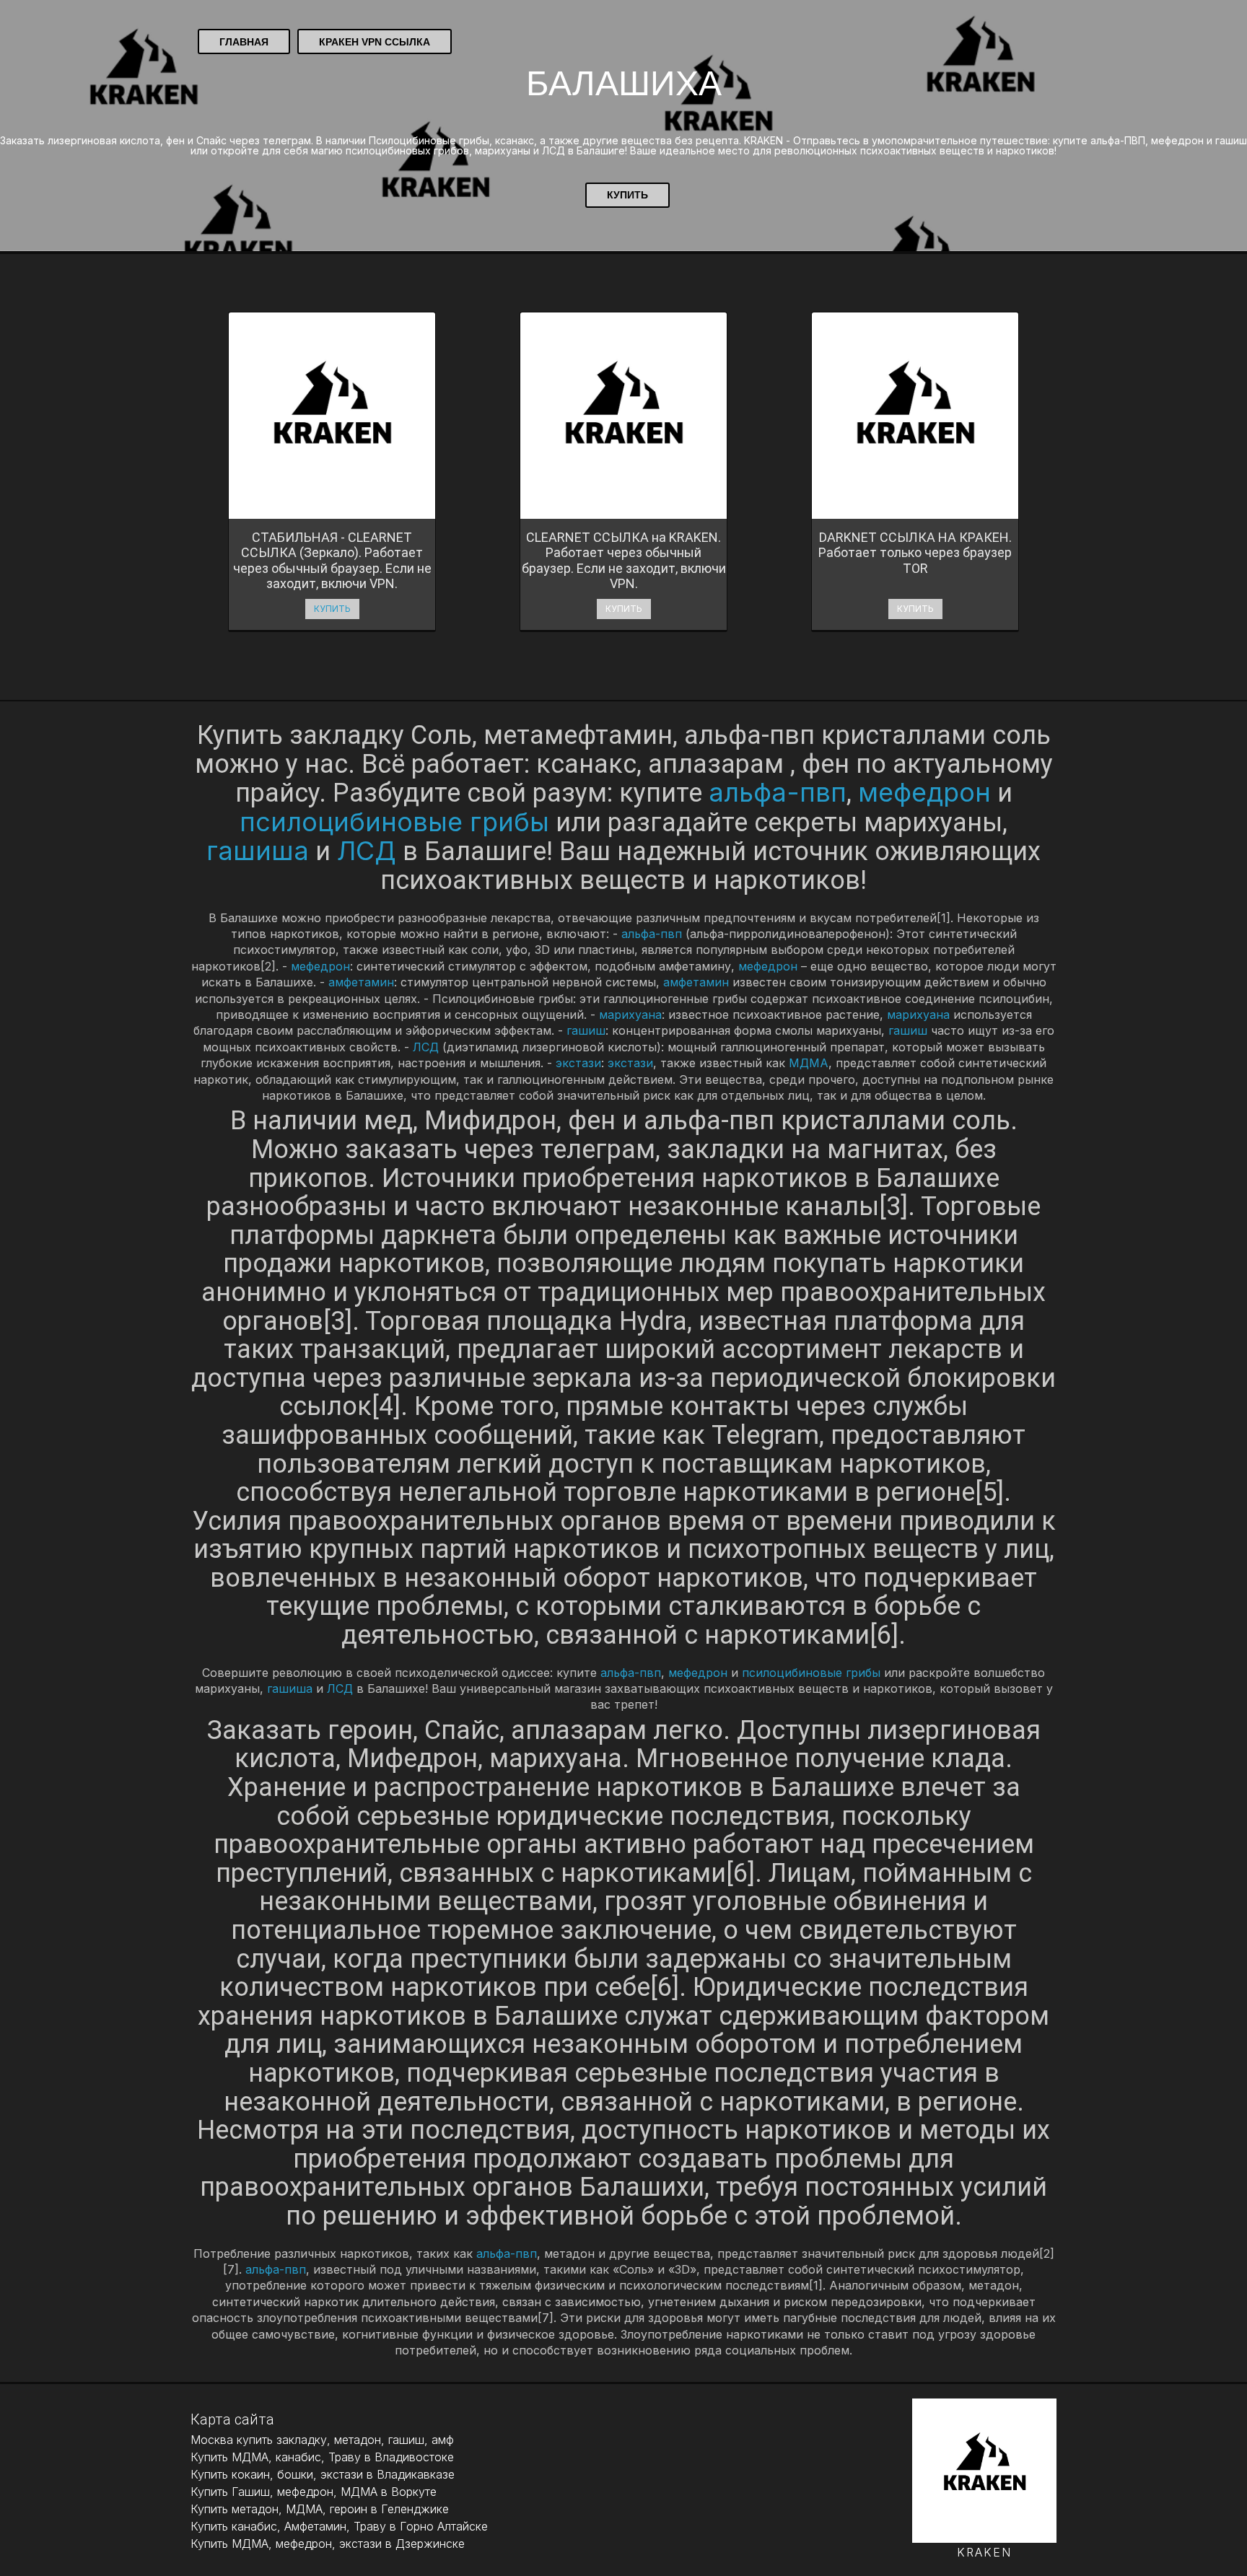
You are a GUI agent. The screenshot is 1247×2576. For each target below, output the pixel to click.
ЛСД (367, 851)
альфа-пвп (778, 792)
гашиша (258, 851)
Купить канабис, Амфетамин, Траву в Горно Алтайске (339, 2526)
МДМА (809, 1063)
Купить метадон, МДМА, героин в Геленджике (320, 2509)
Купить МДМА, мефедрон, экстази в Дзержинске (328, 2544)
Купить (627, 195)
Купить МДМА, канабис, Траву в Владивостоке (322, 2457)
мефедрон (924, 792)
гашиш (586, 1030)
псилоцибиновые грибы (394, 822)
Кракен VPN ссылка (375, 42)
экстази (578, 1063)
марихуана (630, 1015)
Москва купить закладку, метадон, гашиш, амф (322, 2440)
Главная (244, 42)
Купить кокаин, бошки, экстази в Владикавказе (323, 2474)
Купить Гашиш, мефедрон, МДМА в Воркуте (314, 2492)
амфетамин (361, 982)
